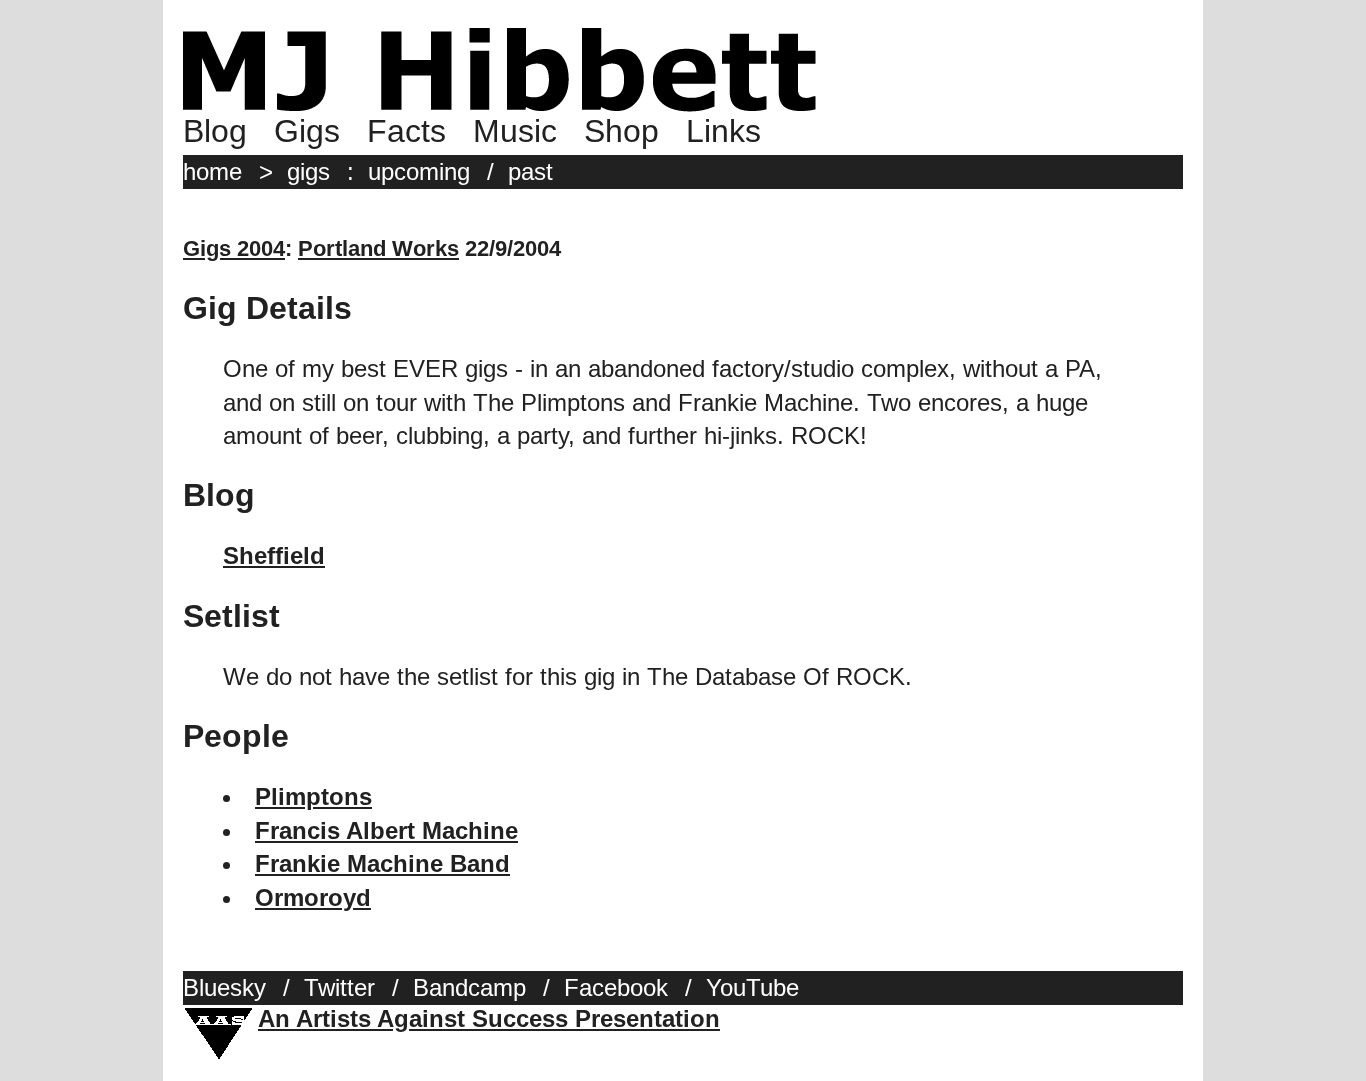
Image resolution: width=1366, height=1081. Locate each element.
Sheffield (274, 555)
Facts (406, 131)
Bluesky (224, 987)
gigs (308, 171)
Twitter (339, 987)
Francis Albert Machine (386, 830)
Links (723, 131)
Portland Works (378, 248)
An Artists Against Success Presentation (489, 1018)
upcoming (419, 171)
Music (515, 131)
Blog (215, 131)
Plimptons (313, 796)
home (212, 171)
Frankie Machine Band (382, 863)
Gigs (307, 131)
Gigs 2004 (234, 248)
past (530, 171)
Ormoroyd (313, 897)
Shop (621, 131)
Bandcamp (469, 987)
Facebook (616, 987)
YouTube (752, 987)
